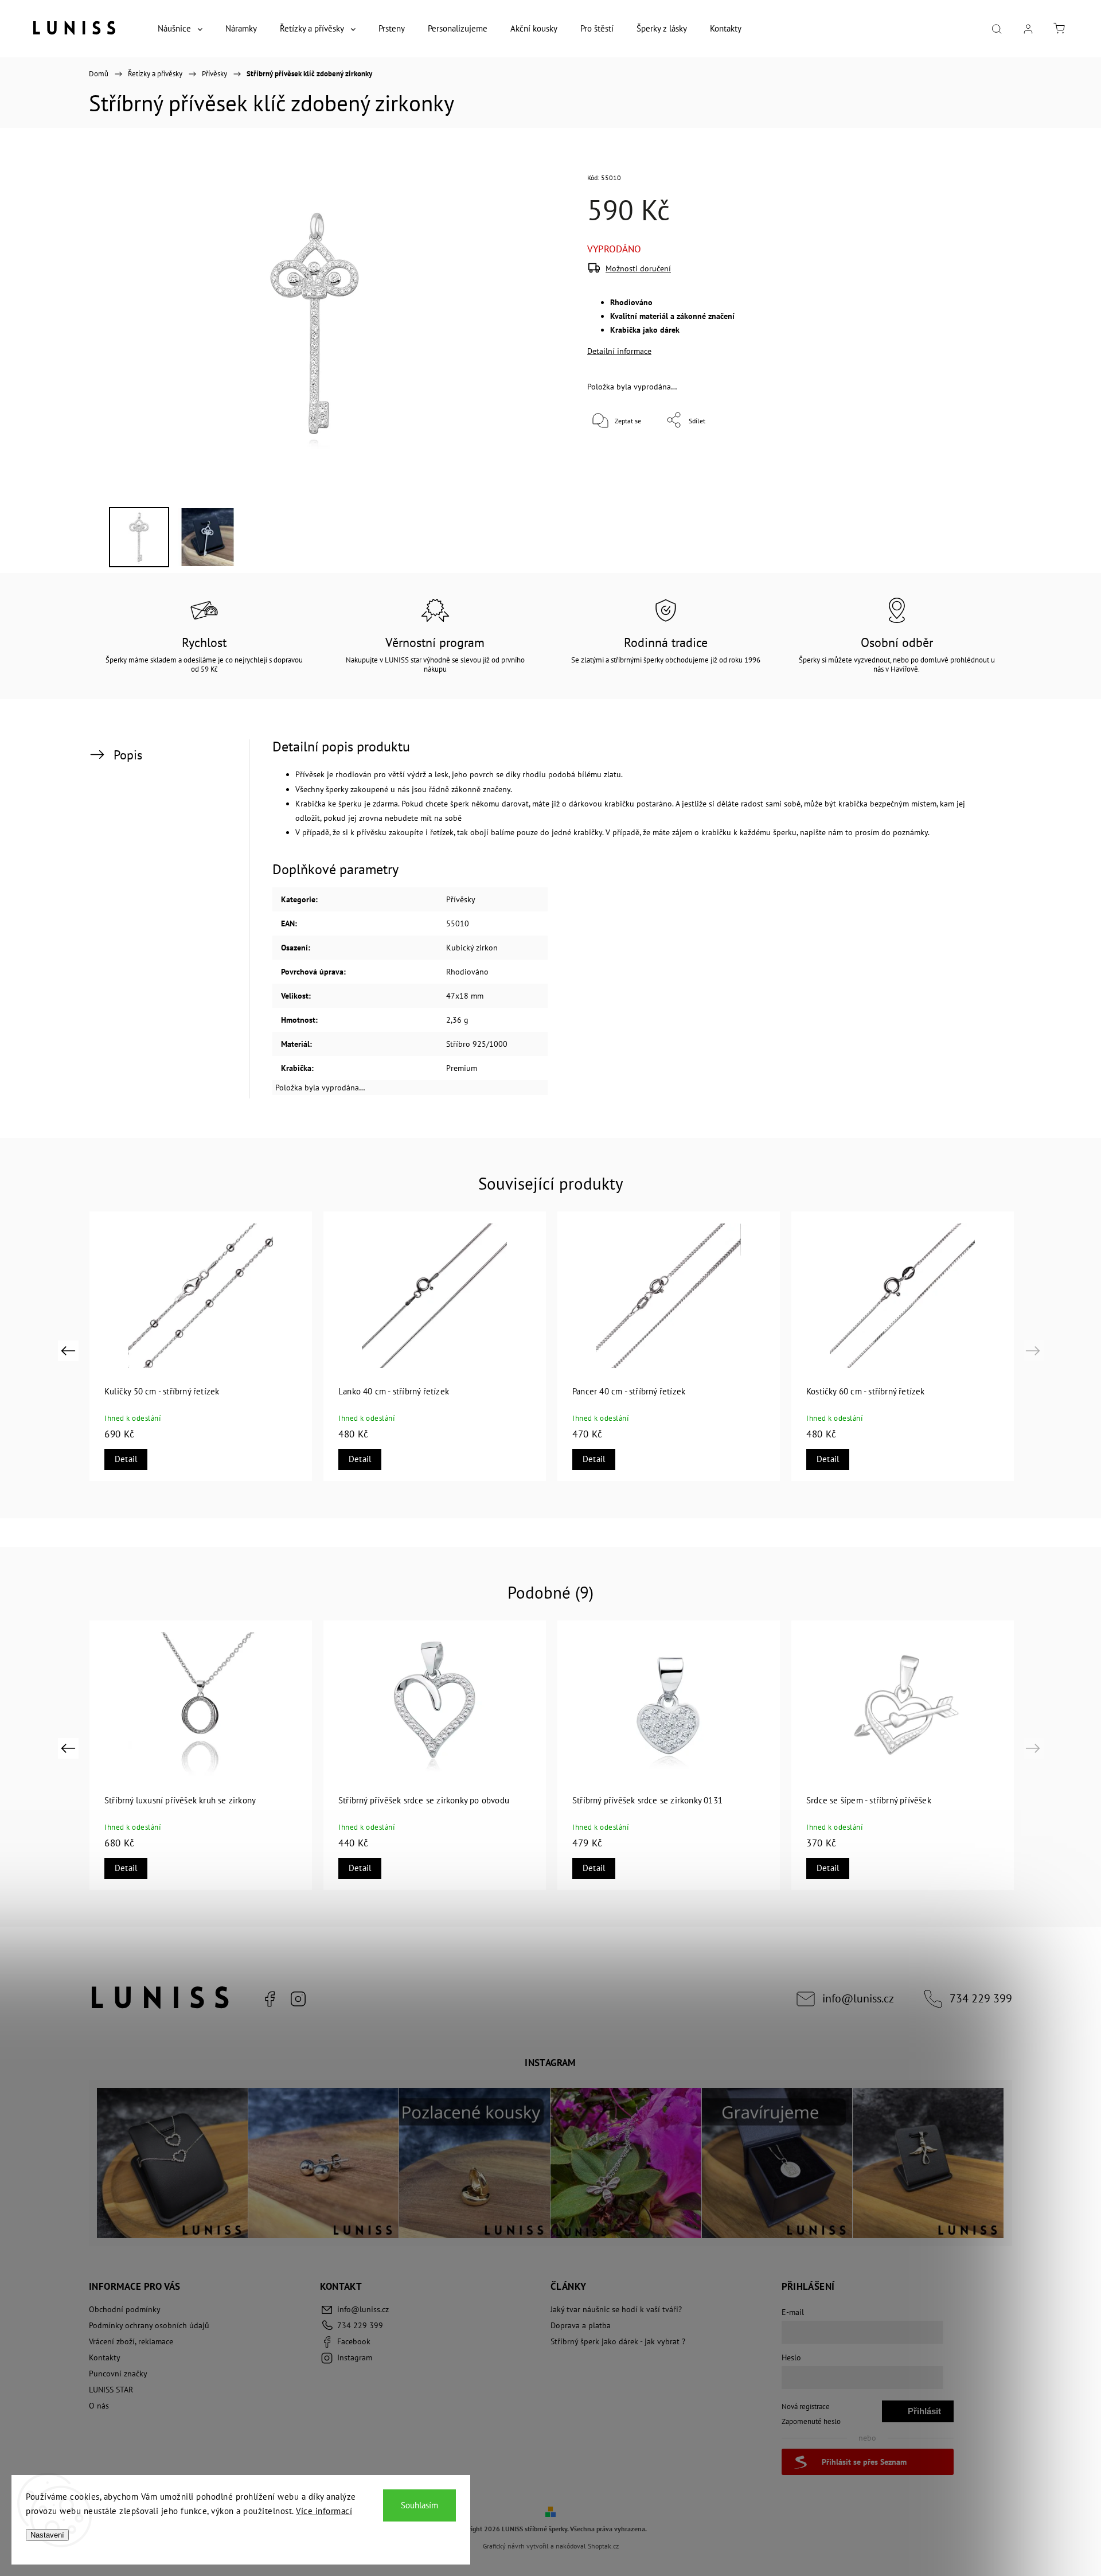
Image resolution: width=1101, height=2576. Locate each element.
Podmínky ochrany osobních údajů (149, 2325)
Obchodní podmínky (125, 2309)
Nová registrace (806, 2406)
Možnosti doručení (638, 268)
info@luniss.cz (858, 1998)
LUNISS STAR (111, 2390)
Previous (70, 1351)
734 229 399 (981, 1998)
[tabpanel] (903, 1346)
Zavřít (957, 458)
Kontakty (105, 2357)
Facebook (270, 1999)
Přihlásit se (924, 2414)
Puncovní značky (118, 2374)
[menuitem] (180, 29)
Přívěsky (461, 899)
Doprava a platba (581, 2325)
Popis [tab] (128, 755)
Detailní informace (619, 351)
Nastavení (47, 2535)
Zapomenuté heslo (811, 2421)
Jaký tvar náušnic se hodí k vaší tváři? (616, 2309)
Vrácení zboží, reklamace (131, 2341)
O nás (99, 2406)
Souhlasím (419, 2505)
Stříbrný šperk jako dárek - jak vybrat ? (618, 2341)
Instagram (298, 1999)
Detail (126, 1459)
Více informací (324, 2511)
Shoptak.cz (603, 2546)
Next (1035, 1351)
